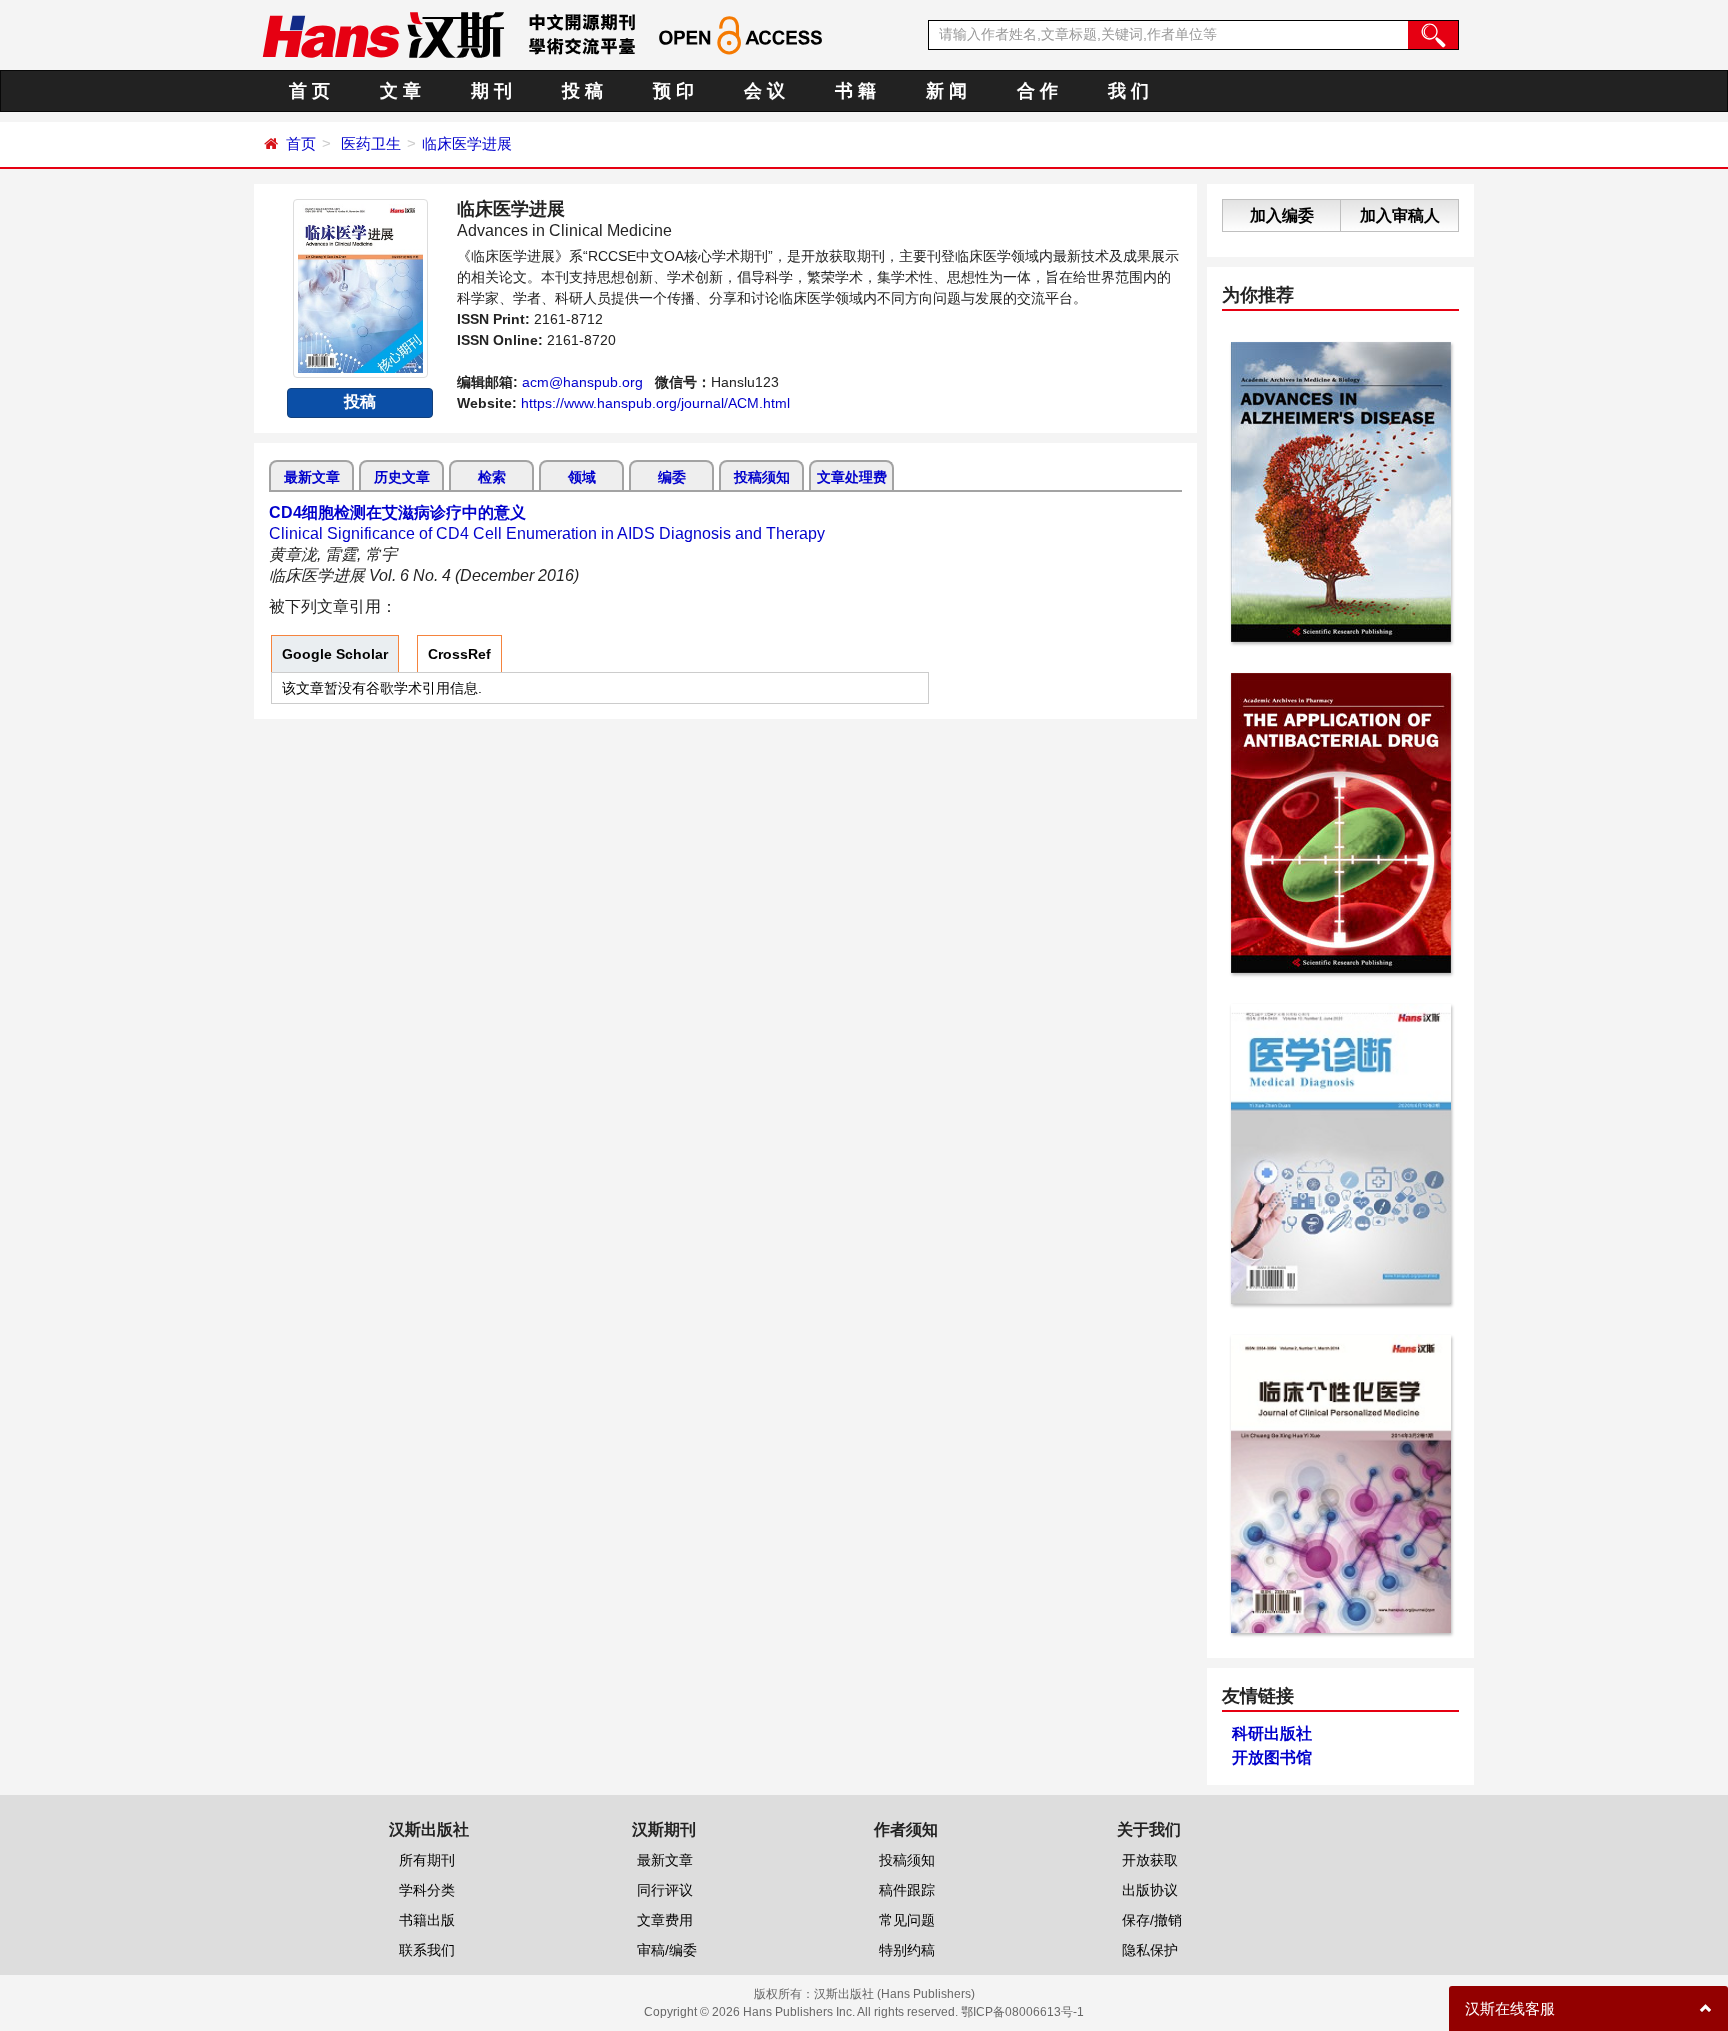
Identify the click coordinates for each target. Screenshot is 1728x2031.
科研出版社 (1272, 1733)
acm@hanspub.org (582, 382)
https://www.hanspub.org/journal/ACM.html (655, 403)
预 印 (673, 91)
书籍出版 (427, 1920)
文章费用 (665, 1920)
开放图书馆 (1272, 1757)
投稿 (360, 401)
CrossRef (459, 654)
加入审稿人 (1400, 215)
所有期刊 (427, 1860)
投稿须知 (762, 477)
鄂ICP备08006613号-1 (1022, 2012)
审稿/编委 (667, 1950)
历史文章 (402, 477)
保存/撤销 (1152, 1920)
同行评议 (665, 1890)
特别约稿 (907, 1950)
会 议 (764, 91)
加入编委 (1282, 215)
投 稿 (582, 91)
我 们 (1128, 91)
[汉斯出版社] (383, 34)
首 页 (309, 91)
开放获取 (1150, 1860)
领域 (582, 477)
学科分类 (427, 1890)
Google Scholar (335, 654)
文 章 (400, 91)
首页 (301, 143)
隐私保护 (1150, 1950)
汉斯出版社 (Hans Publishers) (894, 1994)
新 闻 (946, 91)
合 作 (1037, 91)
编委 (672, 477)
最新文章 (312, 477)
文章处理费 (852, 477)
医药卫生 (371, 143)
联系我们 (427, 1950)
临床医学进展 (467, 143)
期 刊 (491, 91)
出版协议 (1150, 1890)
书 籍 (855, 91)
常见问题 (907, 1920)
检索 (492, 477)
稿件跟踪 (907, 1890)
